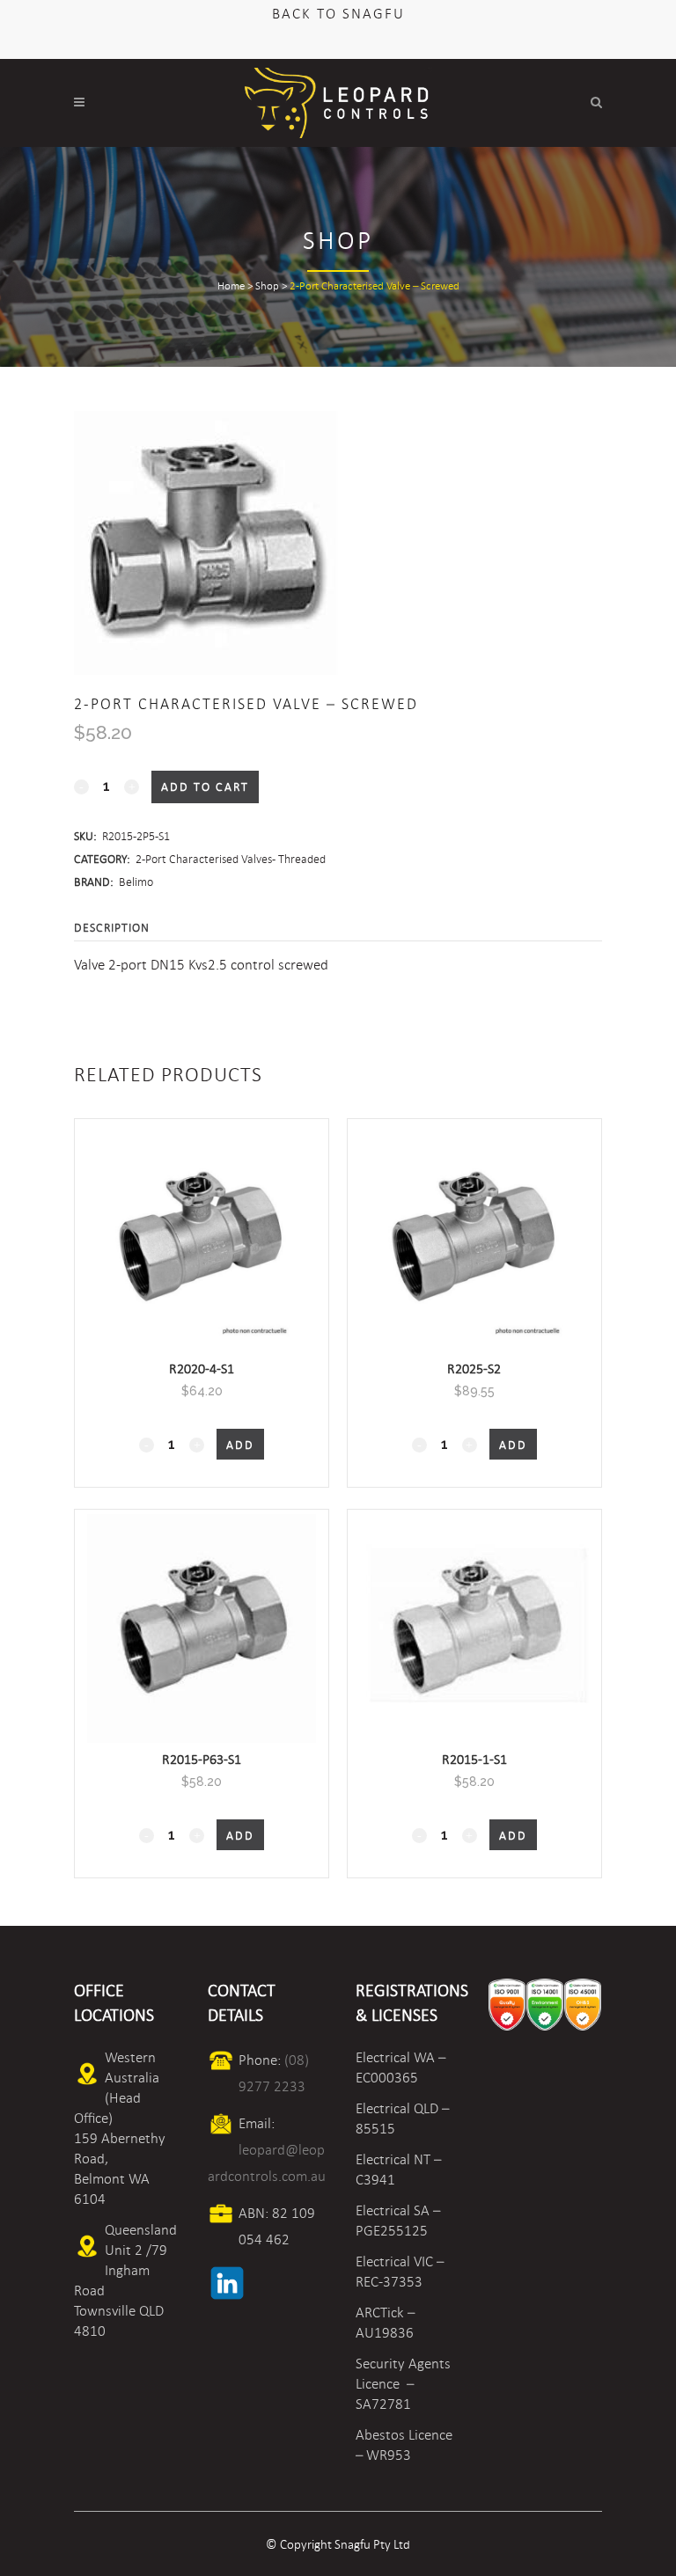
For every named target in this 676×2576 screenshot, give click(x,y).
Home (231, 286)
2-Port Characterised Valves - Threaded (231, 859)
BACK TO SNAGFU (338, 14)
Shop (267, 286)
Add (240, 1445)
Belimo (136, 882)
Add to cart (205, 787)
